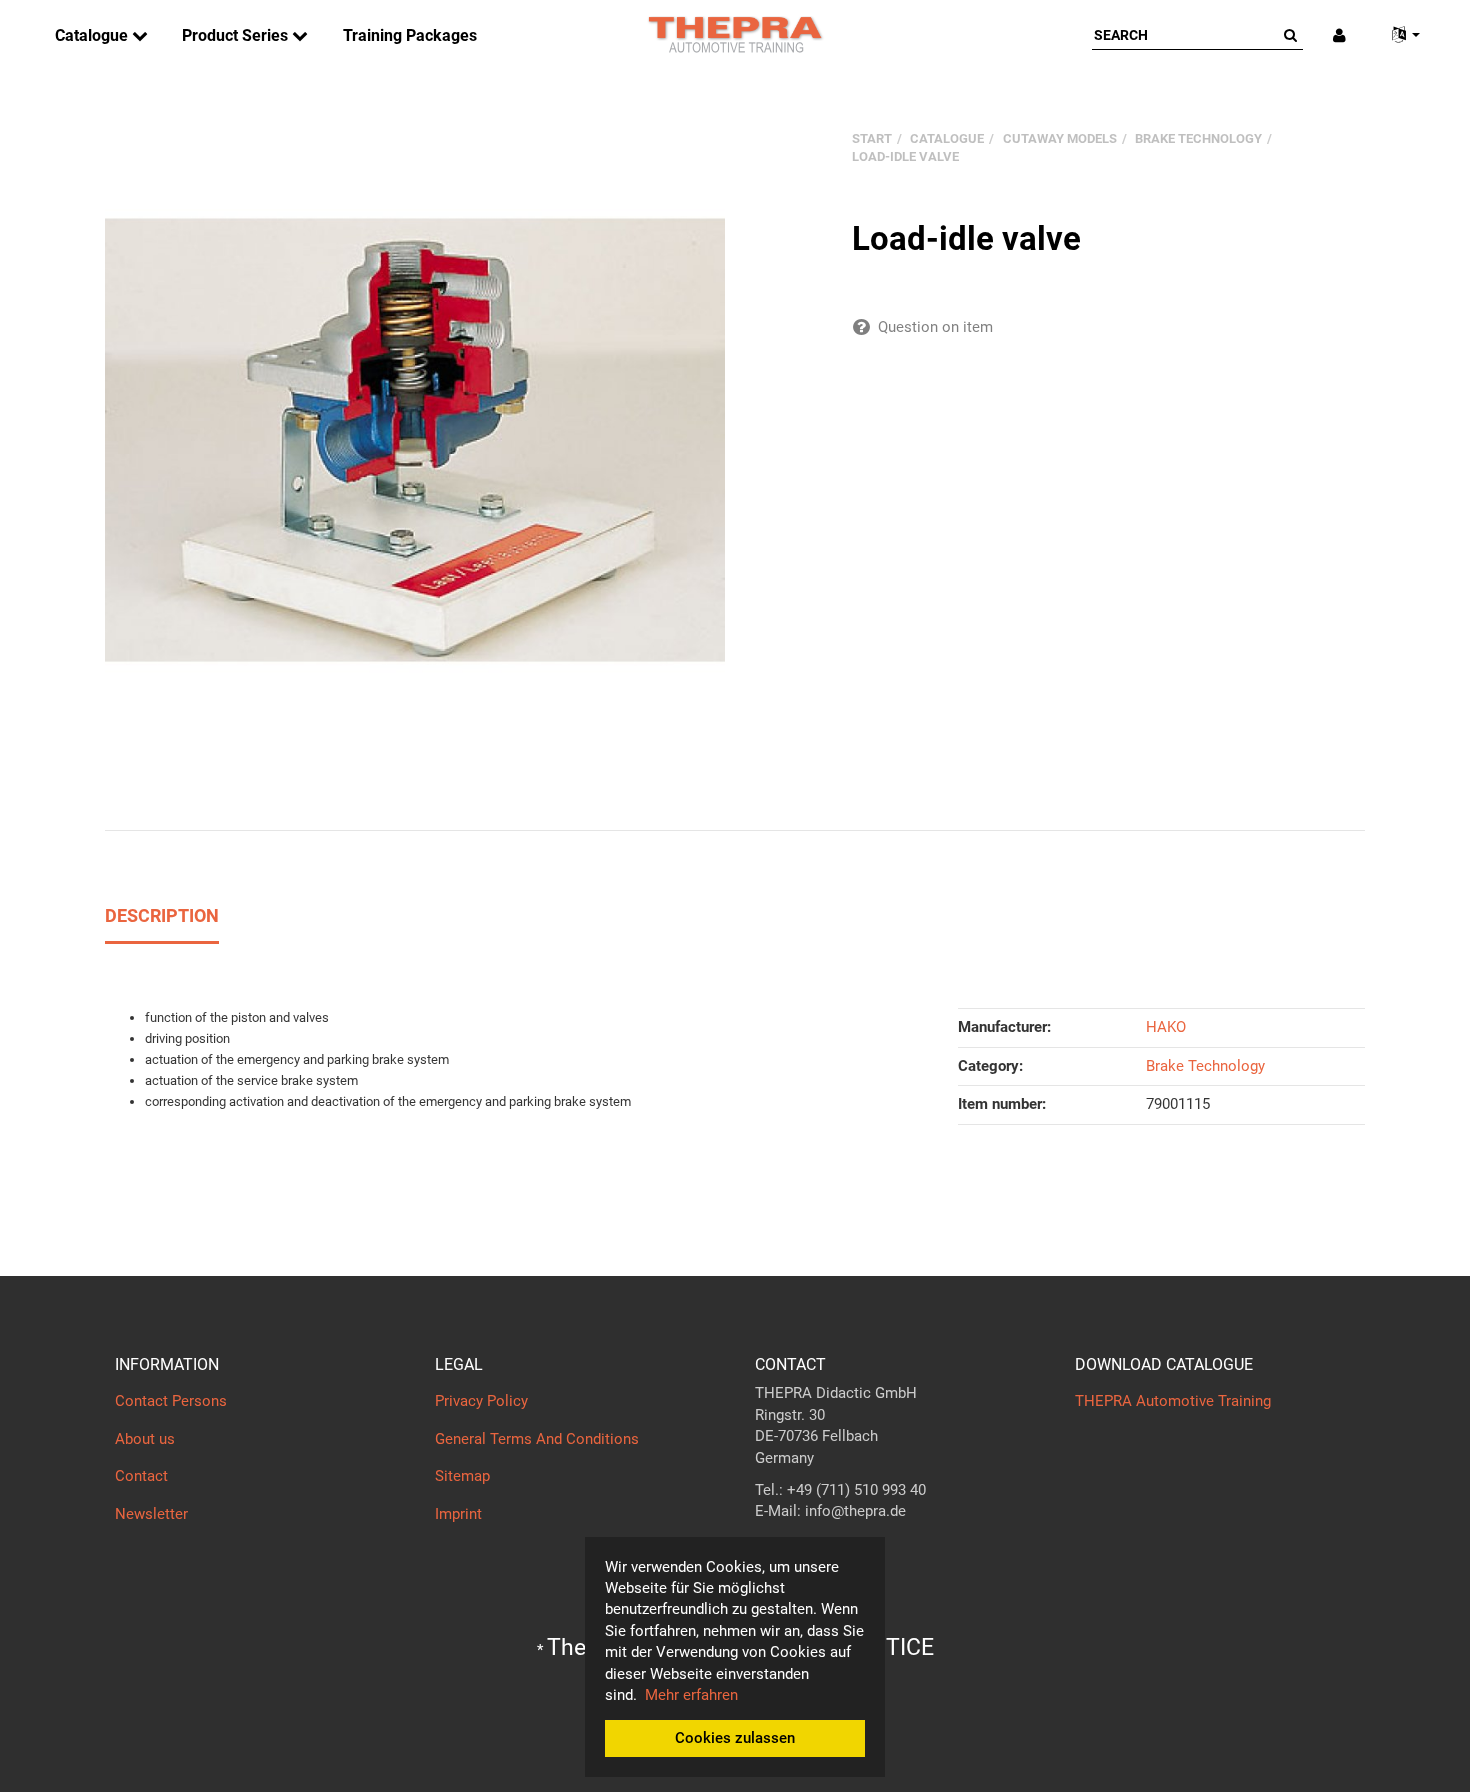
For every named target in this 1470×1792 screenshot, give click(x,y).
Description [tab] (162, 915)
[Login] (1339, 35)
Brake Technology (1205, 1066)
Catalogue (93, 35)
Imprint (458, 1514)
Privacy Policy (481, 1401)
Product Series (237, 35)
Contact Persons (171, 1401)
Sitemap (462, 1476)
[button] (1398, 35)
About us (145, 1439)
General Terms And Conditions (537, 1439)
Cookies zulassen (735, 1738)
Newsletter (151, 1514)
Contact (141, 1476)
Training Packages (410, 35)
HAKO (1166, 1027)
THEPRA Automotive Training (1173, 1401)
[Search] (1290, 35)
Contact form (799, 1551)
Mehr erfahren (691, 1695)
